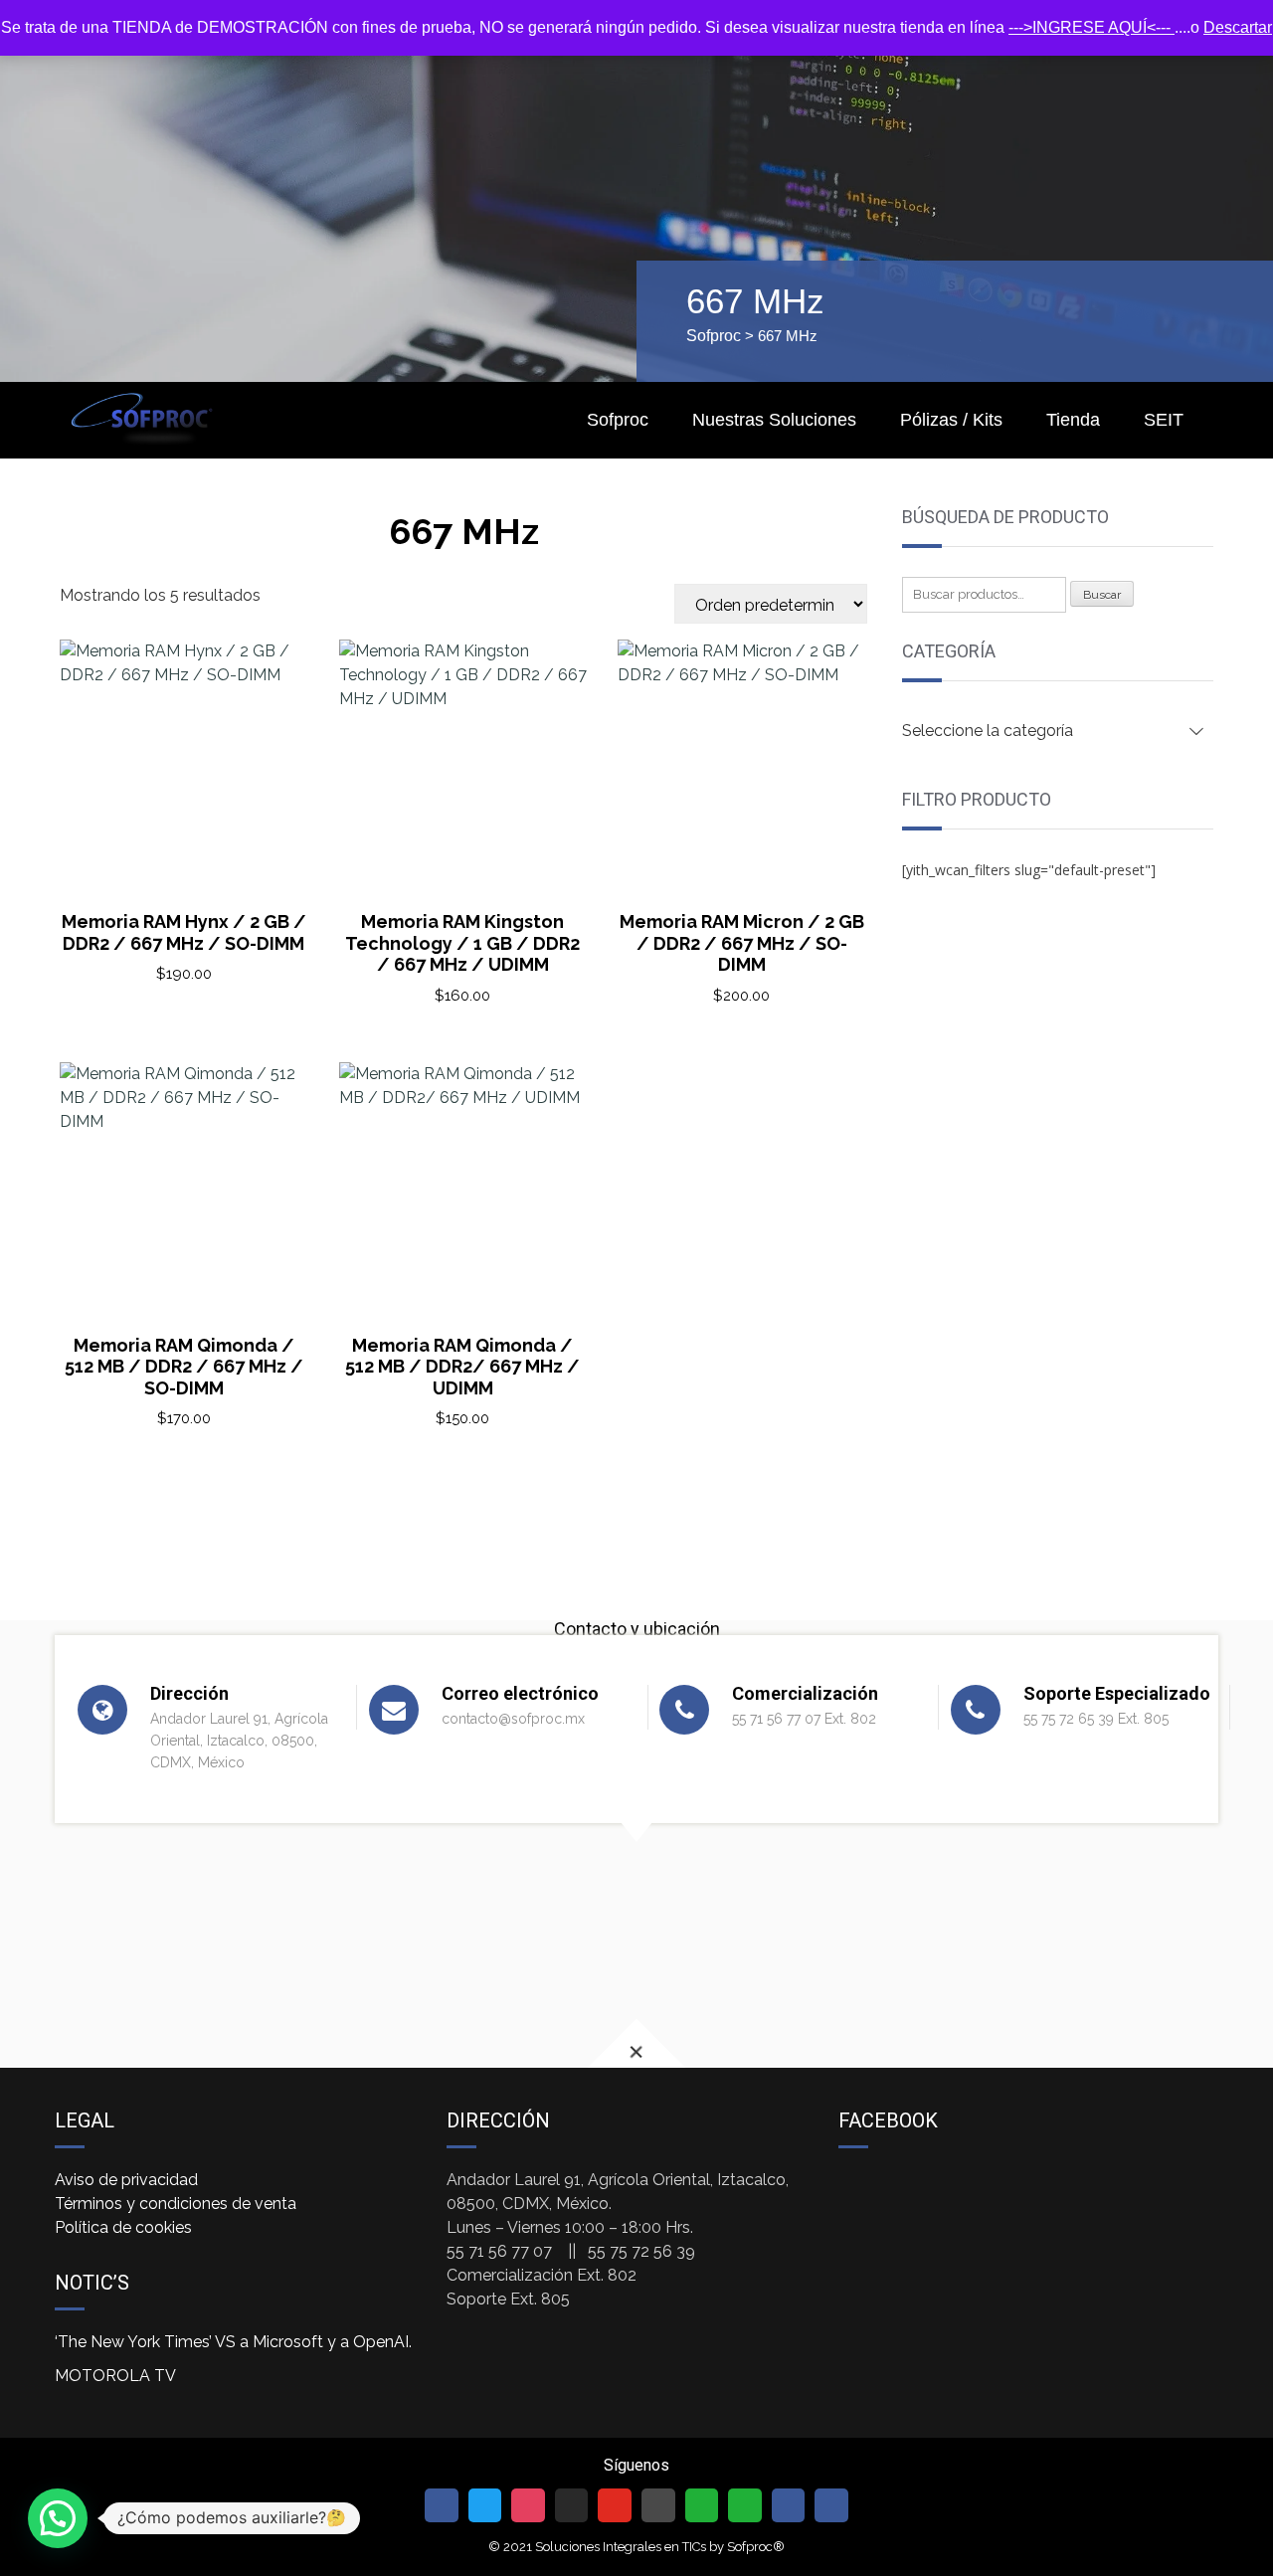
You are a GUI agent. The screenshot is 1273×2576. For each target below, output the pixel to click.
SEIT (1164, 420)
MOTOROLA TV (115, 2376)
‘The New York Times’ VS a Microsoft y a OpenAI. (233, 2342)
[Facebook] (442, 2505)
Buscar (1102, 595)
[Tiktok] (572, 2505)
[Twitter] (485, 2505)
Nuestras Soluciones (774, 420)
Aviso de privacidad (126, 2180)
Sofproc (714, 336)
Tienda (1073, 420)
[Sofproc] (142, 418)
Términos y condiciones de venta (176, 2204)
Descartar (1238, 27)
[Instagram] (528, 2505)
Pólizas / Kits (951, 420)
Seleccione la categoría (988, 731)
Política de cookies (123, 2227)
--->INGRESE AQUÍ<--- (1091, 27)
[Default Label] (615, 2505)
